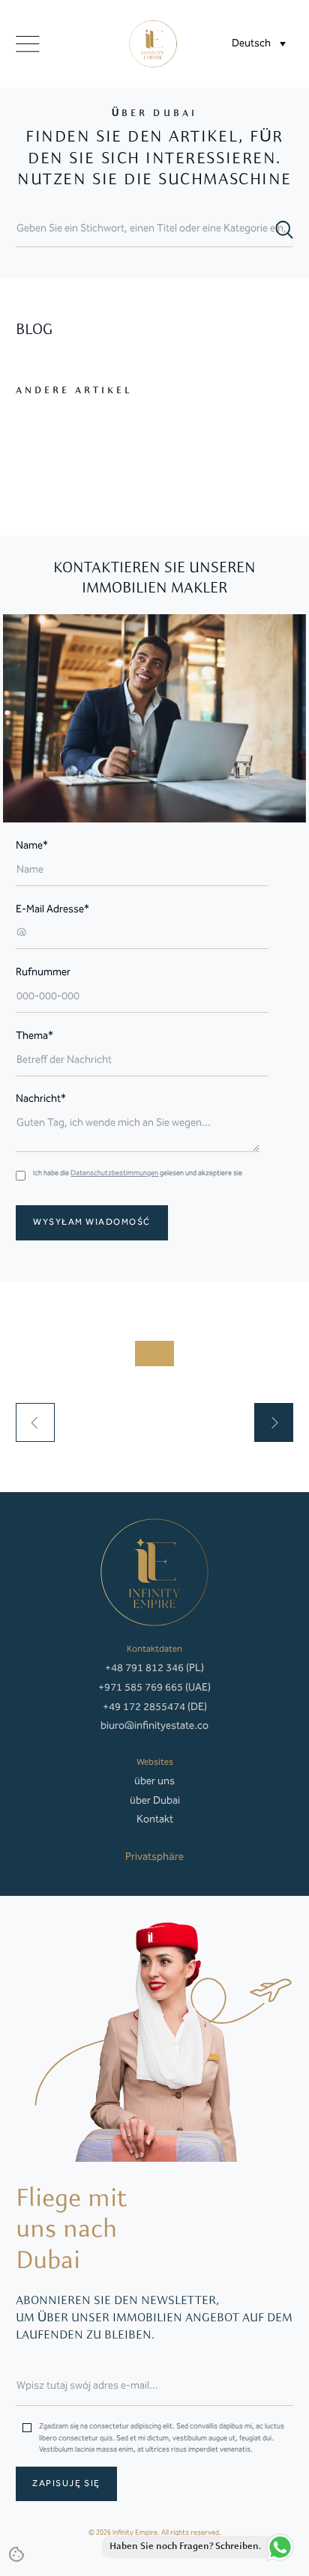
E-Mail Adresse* (52, 910)
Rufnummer (43, 973)
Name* (32, 846)
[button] (259, 44)
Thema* (34, 1036)
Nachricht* (41, 1099)
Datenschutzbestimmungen (114, 1173)
